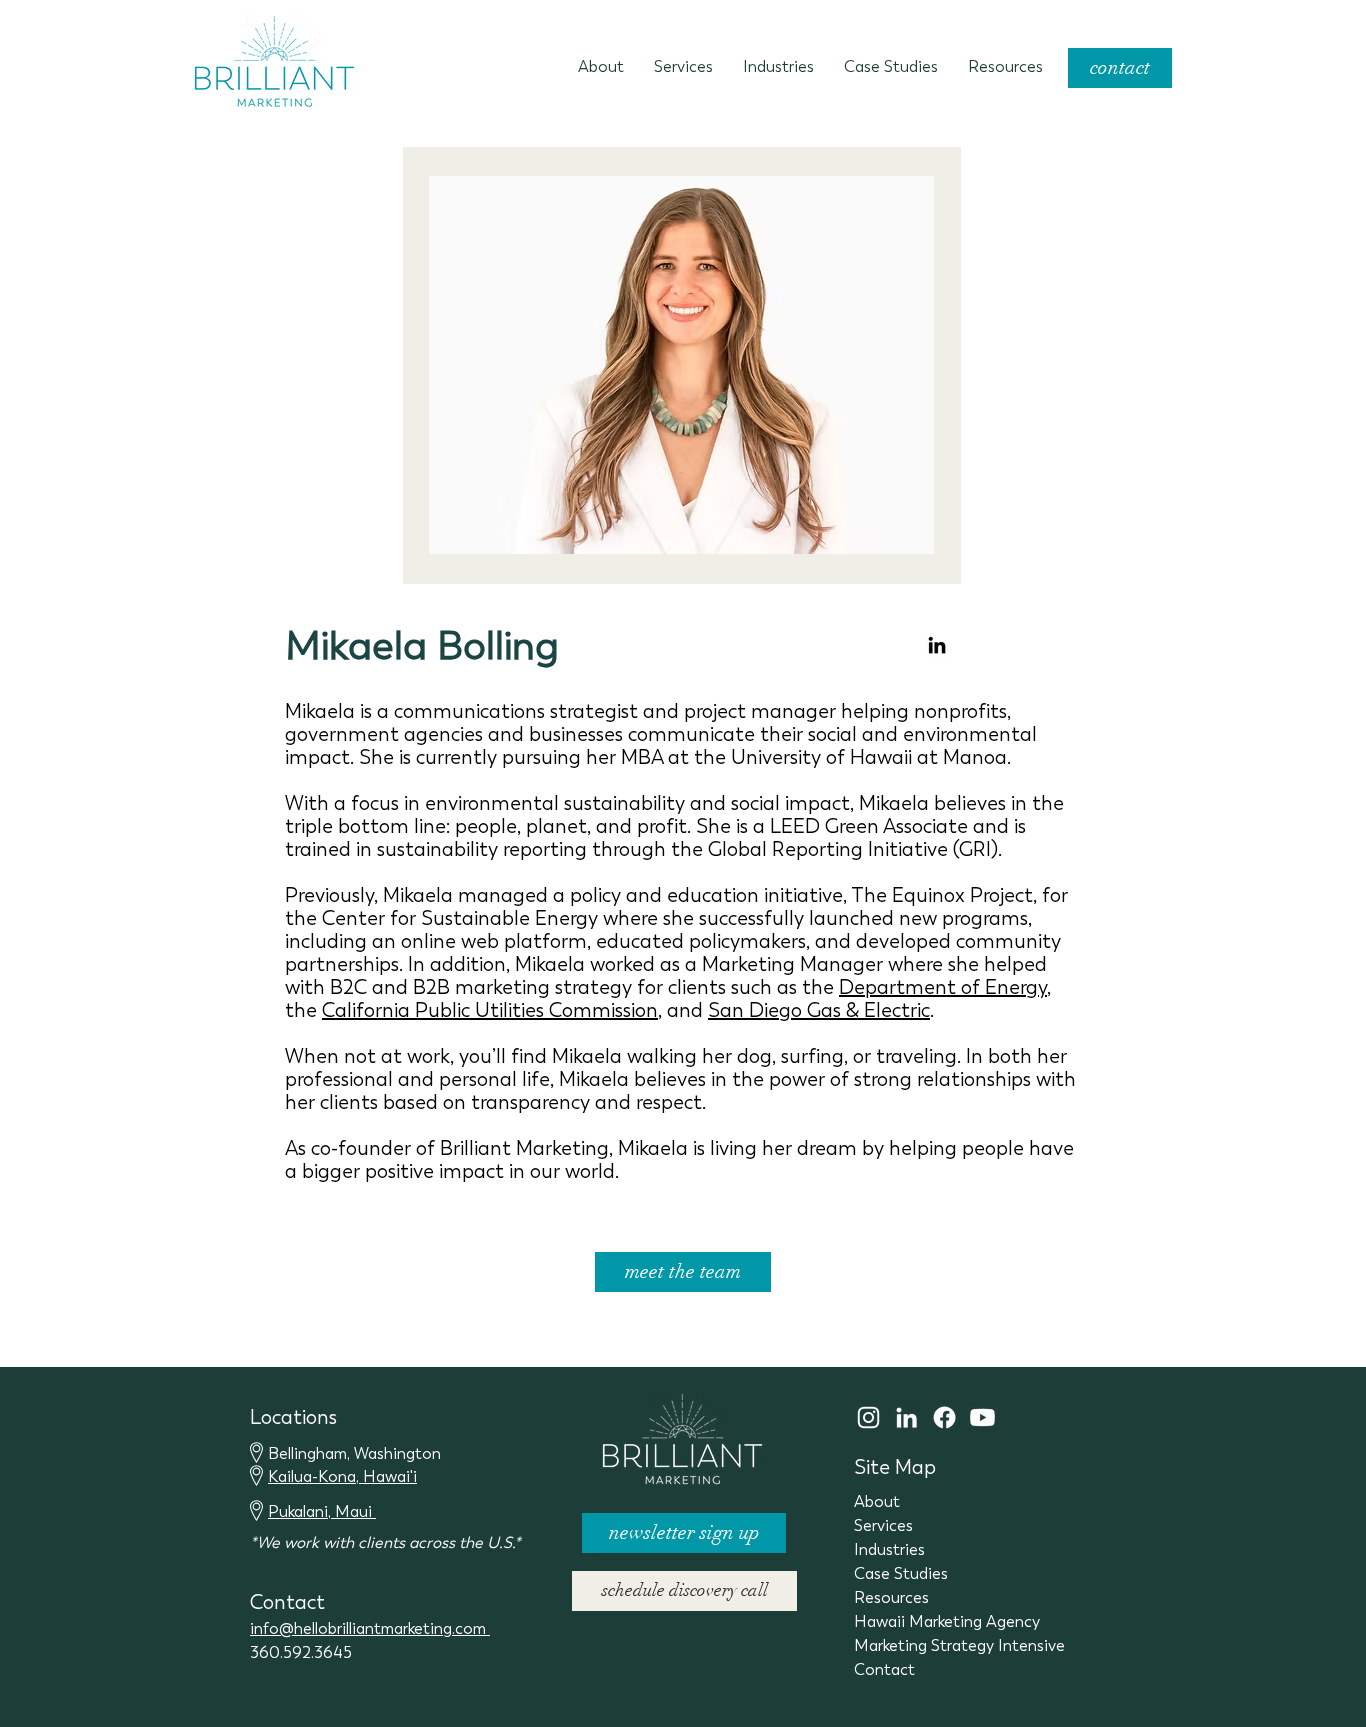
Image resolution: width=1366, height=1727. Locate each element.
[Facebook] (944, 1417)
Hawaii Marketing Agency (947, 1621)
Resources (891, 1597)
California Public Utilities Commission (490, 1010)
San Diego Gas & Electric (819, 1010)
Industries (889, 1549)
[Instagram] (868, 1417)
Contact (884, 1669)
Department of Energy (943, 987)
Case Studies (901, 1573)
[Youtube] (982, 1417)
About (877, 1501)
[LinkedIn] (937, 645)
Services (883, 1525)
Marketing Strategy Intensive (959, 1645)
